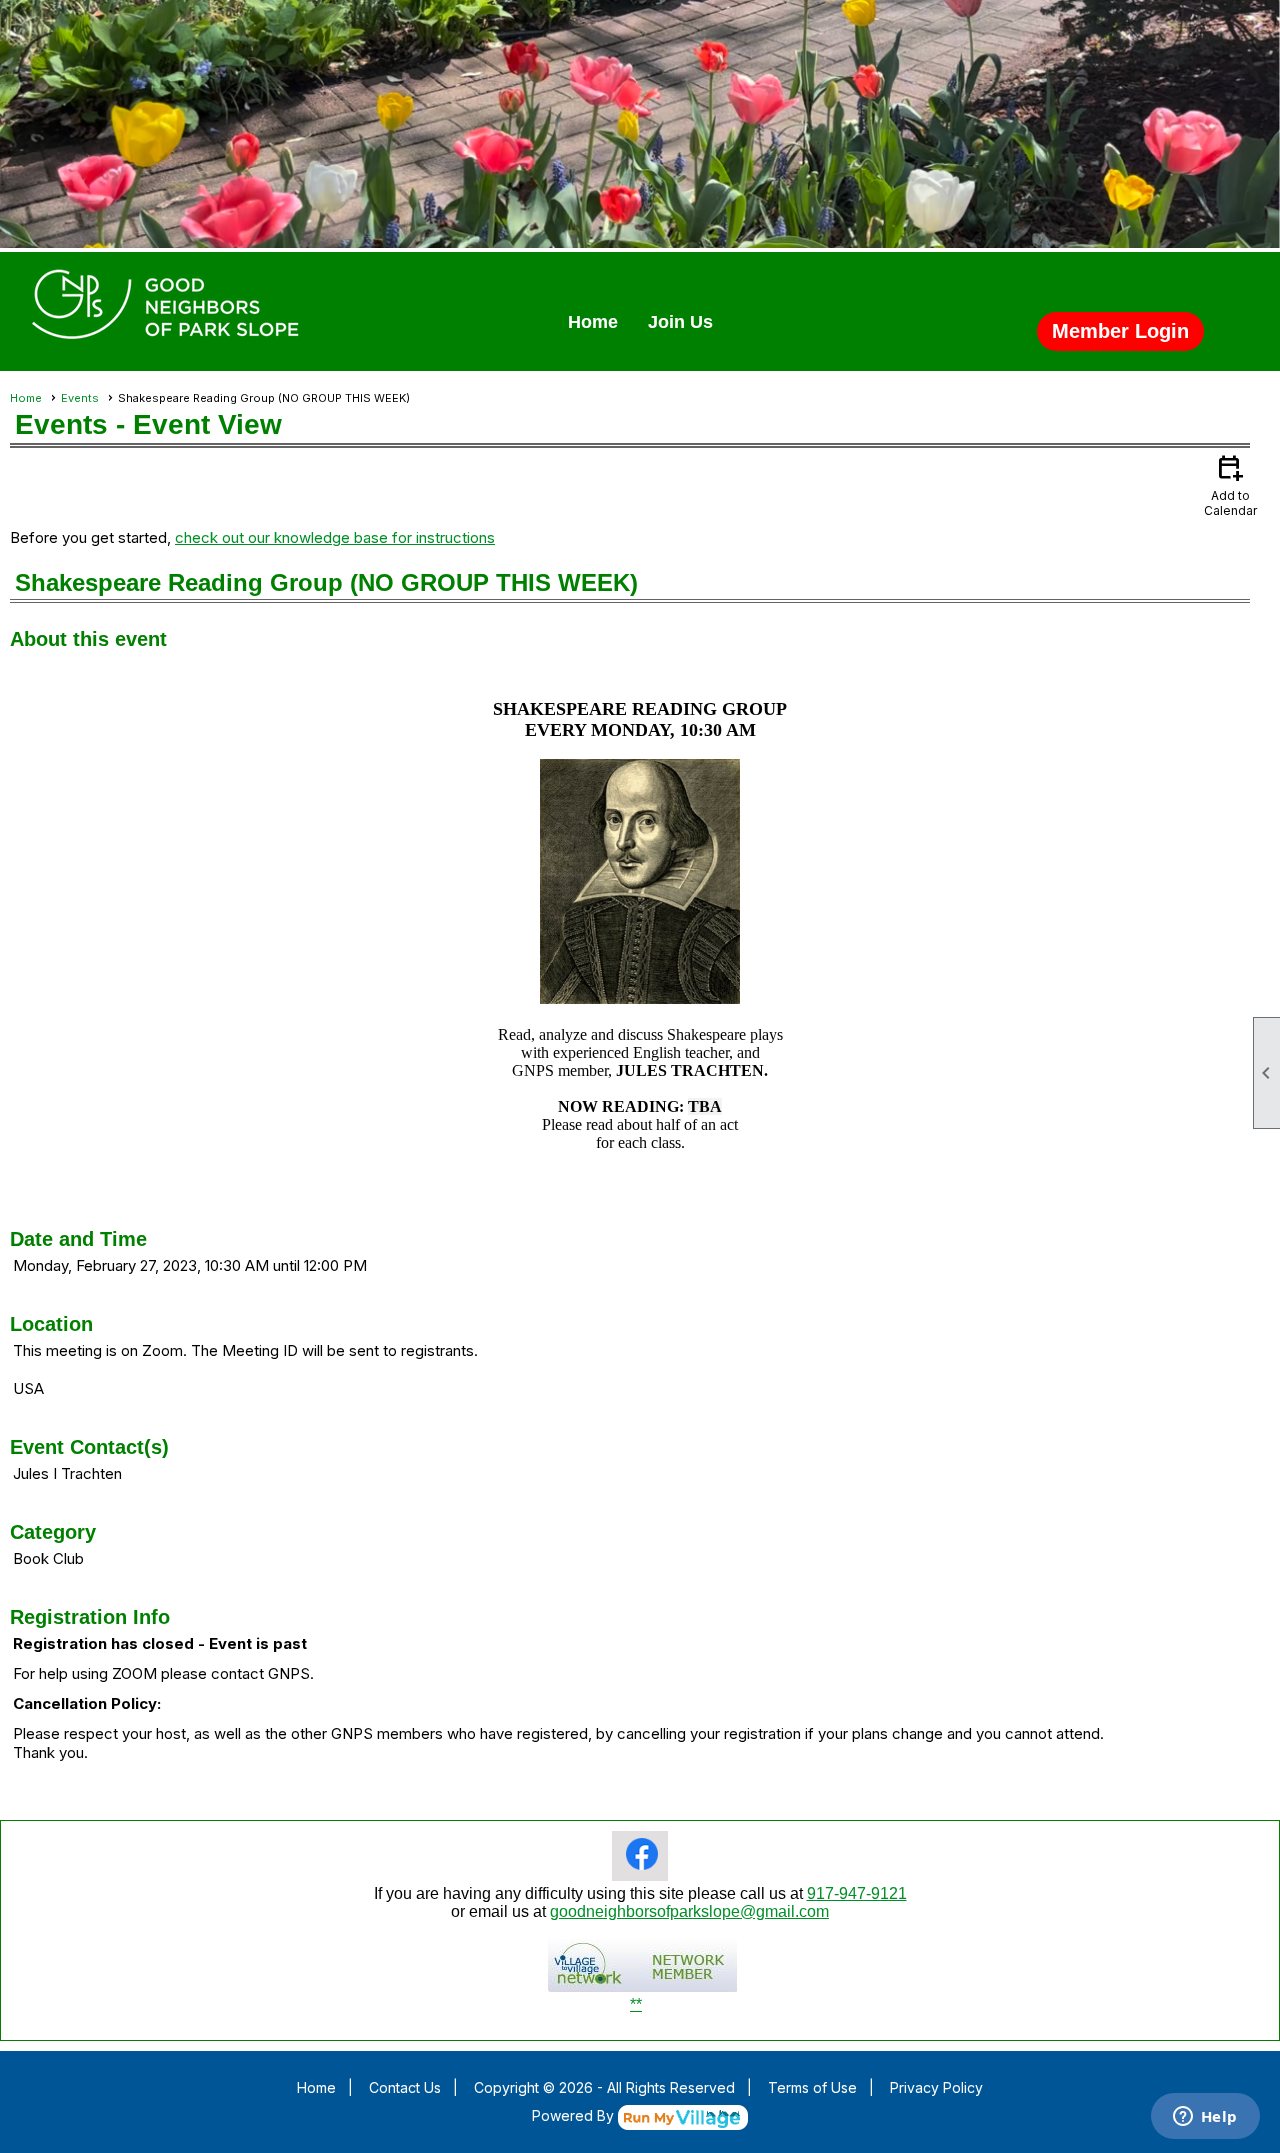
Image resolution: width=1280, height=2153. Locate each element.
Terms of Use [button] (812, 2087)
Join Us (680, 322)
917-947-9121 (857, 1893)
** (636, 2004)
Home (593, 322)
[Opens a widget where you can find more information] (1205, 2118)
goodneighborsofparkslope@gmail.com (689, 1911)
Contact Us (405, 2087)
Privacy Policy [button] (936, 2087)
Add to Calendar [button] (1230, 484)
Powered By (575, 2115)
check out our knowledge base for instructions (335, 537)
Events (80, 398)
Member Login (1120, 331)
